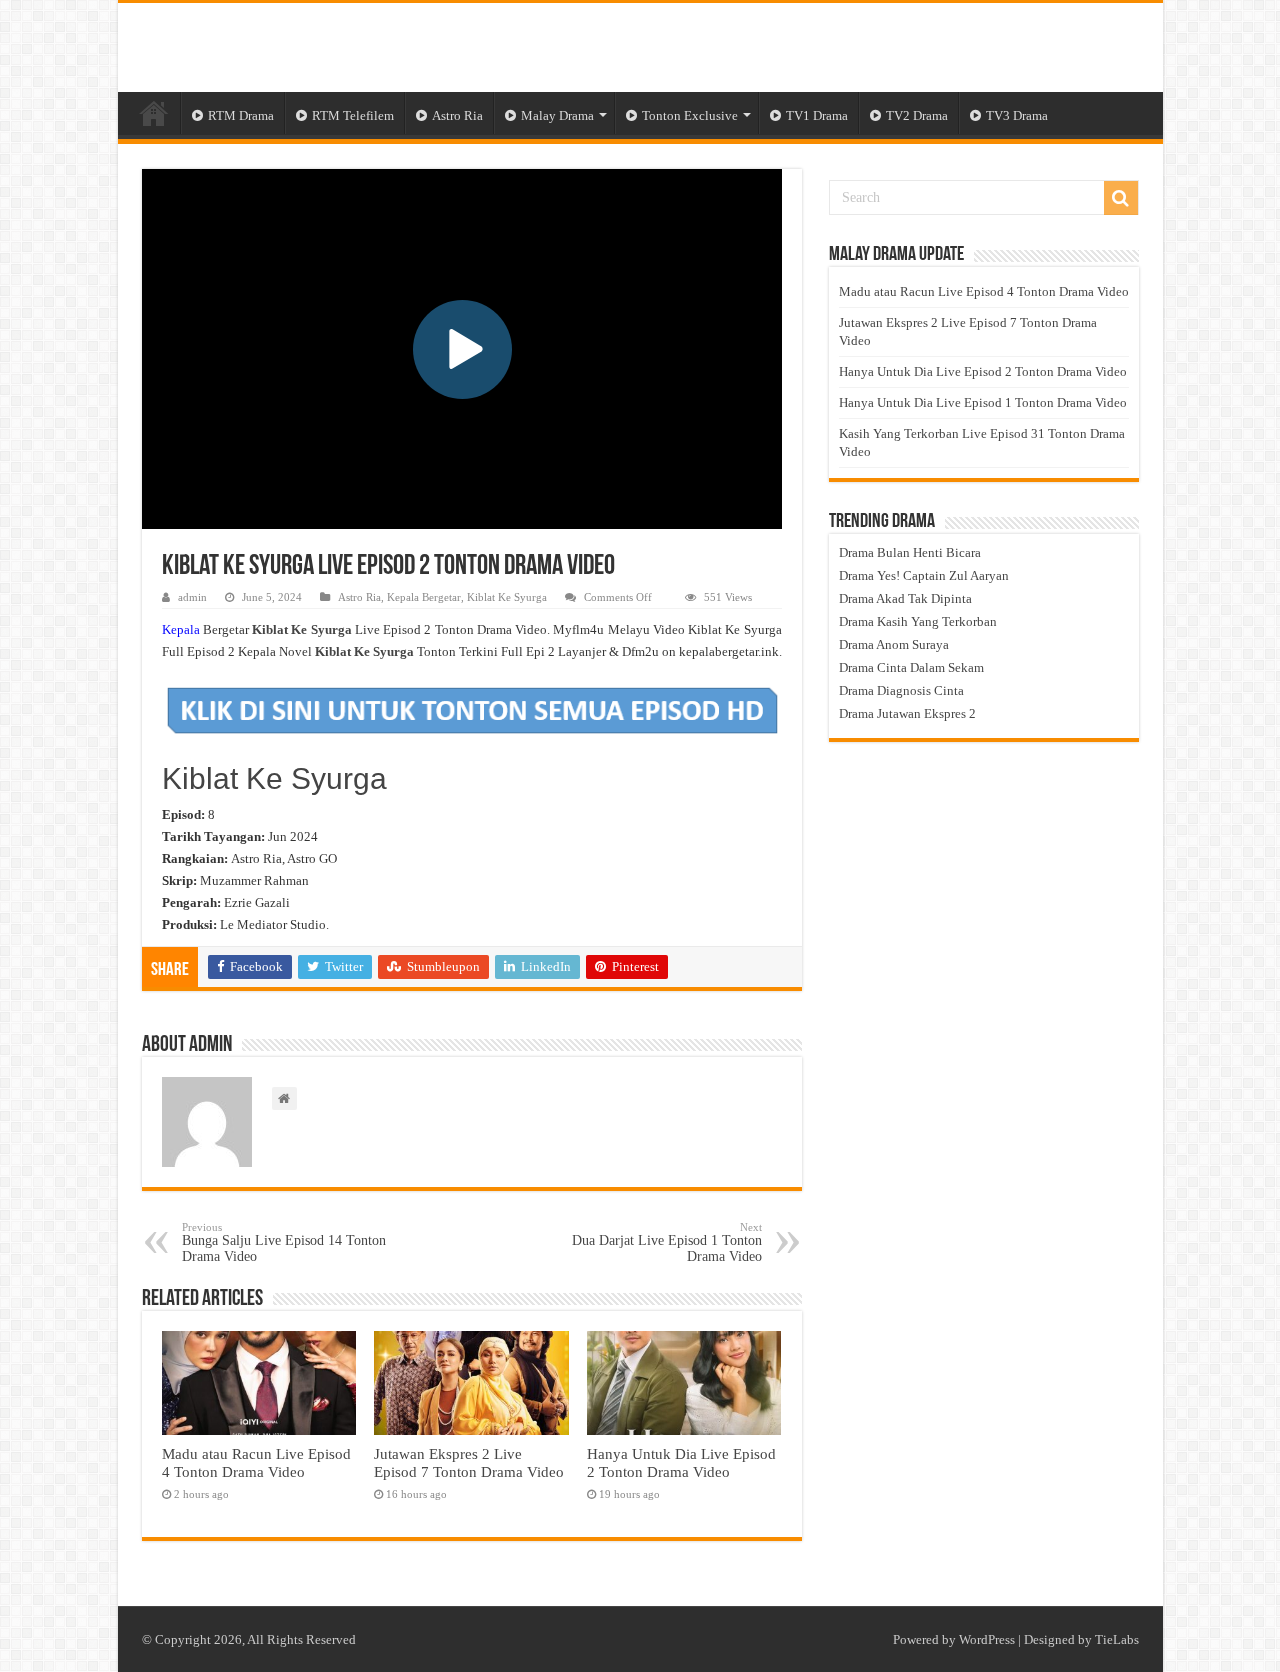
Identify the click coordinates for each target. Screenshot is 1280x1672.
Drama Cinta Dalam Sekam (911, 667)
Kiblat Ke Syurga (507, 597)
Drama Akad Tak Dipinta (905, 598)
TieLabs (1117, 1639)
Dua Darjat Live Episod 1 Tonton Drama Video (667, 1242)
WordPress (987, 1639)
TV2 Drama (917, 115)
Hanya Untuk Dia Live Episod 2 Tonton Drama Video (681, 1462)
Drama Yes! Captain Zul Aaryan (924, 575)
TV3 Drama (1017, 115)
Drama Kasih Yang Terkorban (918, 621)
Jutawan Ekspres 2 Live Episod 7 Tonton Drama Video (469, 1462)
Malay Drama (557, 115)
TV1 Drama (817, 115)
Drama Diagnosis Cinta (901, 690)
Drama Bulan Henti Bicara (910, 552)
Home (154, 113)
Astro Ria (457, 115)
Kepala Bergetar (424, 597)
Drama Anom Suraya (894, 644)
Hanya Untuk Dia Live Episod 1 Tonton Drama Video (983, 402)
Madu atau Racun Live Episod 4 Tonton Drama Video (256, 1462)
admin (192, 597)
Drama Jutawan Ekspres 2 (907, 713)
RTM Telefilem (353, 115)
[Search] (1121, 198)
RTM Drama (241, 115)
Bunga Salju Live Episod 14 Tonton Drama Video (284, 1242)
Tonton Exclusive (690, 115)
